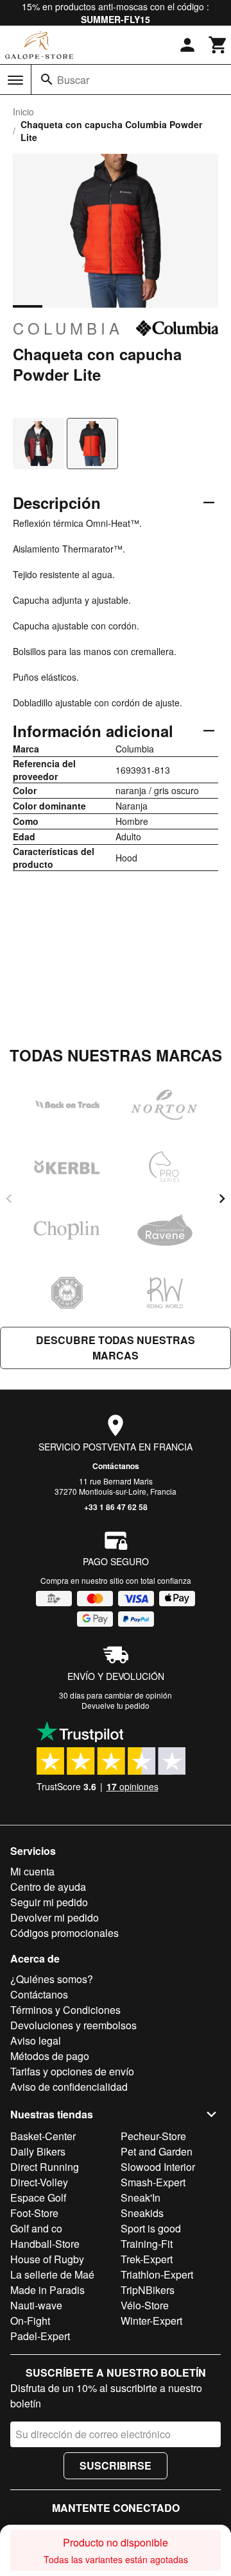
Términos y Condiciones (65, 2010)
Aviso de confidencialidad (69, 2087)
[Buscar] (47, 79)
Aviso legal (36, 2040)
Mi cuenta (32, 1871)
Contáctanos (116, 1466)
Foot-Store (34, 2213)
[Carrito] (218, 45)
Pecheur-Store (153, 2136)
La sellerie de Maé (52, 2274)
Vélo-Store (145, 2305)
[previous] (9, 1199)
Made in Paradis (47, 2290)
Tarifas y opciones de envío (72, 2071)
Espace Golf (38, 2198)
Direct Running (45, 2167)
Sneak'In (141, 2198)
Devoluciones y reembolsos (73, 2025)
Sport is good (151, 2228)
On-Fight (30, 2321)
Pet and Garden (157, 2151)
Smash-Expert (153, 2182)
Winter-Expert (151, 2321)
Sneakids (142, 2213)
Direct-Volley (39, 2182)
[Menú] (15, 80)
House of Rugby (47, 2259)
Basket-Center (43, 2136)
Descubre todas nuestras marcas (116, 1348)
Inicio (23, 112)
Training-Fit (147, 2244)
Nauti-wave (36, 2305)
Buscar (73, 80)
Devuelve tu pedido (116, 1705)
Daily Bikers (38, 2151)
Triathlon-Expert (157, 2274)
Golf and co (36, 2228)
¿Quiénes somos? (52, 1979)
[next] (222, 1199)
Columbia (68, 328)
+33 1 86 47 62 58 (116, 1507)
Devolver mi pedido (55, 1917)
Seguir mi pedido (49, 1902)
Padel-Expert (40, 2336)
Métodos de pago (50, 2056)
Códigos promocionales (64, 1933)
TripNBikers (148, 2290)
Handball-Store (45, 2244)
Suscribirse (116, 2465)
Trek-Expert (147, 2259)
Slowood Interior (158, 2167)
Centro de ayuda (48, 1887)
